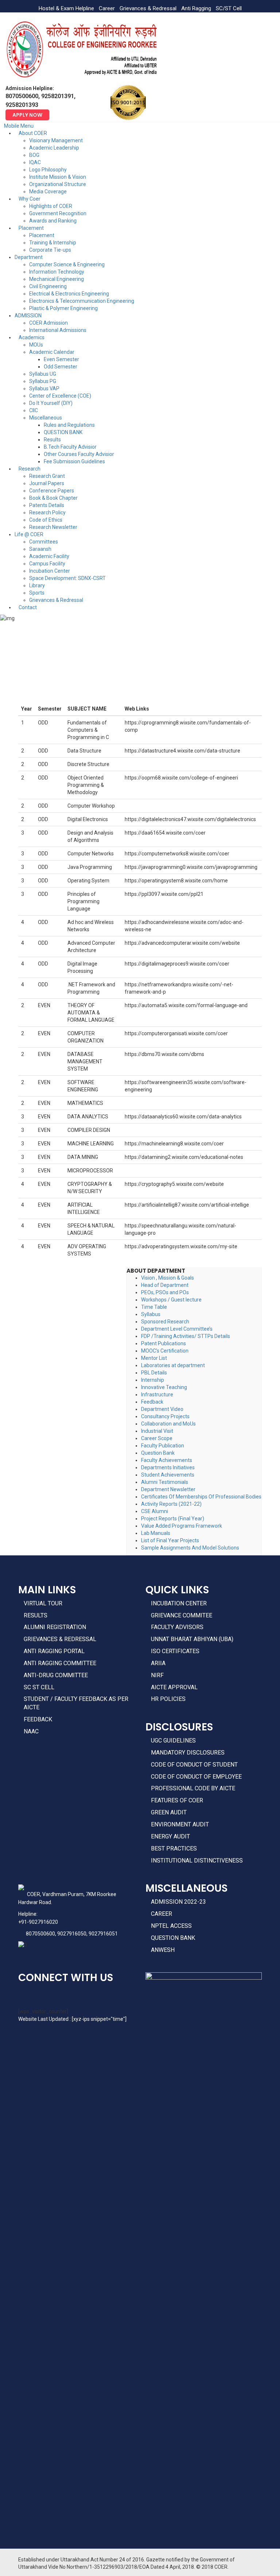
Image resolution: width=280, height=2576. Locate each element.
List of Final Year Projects (170, 1540)
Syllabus (151, 1314)
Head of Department (165, 1285)
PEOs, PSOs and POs (165, 1292)
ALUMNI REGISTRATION (55, 1627)
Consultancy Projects (165, 1416)
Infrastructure (157, 1395)
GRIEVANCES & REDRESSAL (60, 1639)
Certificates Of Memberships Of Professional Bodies (201, 1497)
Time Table (154, 1307)
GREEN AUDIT (169, 1812)
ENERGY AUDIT (170, 1836)
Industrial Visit (157, 1431)
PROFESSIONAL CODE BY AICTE (193, 1788)
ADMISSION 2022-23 (178, 1902)
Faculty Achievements (167, 1460)
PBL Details (154, 1373)
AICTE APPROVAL (174, 1687)
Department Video (162, 1409)
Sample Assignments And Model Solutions (190, 1548)
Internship (153, 1380)
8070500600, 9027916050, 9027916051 (72, 1934)
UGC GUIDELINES (173, 1740)
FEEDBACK (38, 1719)
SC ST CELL (39, 1687)
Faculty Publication (163, 1446)
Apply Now (27, 115)
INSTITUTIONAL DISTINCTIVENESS (197, 1861)
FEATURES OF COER (177, 1800)
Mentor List (154, 1358)
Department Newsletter (168, 1489)
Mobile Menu (19, 126)
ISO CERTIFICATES (175, 1651)
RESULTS (36, 1615)
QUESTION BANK (173, 1938)
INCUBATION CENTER (179, 1603)
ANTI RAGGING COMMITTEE (60, 1663)
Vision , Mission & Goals (168, 1278)
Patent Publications (164, 1343)
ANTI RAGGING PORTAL (54, 1651)
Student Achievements (168, 1475)
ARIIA (158, 1663)
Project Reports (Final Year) (173, 1519)
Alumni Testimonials (165, 1482)
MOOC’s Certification (165, 1351)
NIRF (157, 1675)
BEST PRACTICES (174, 1848)
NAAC (31, 1731)
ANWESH (163, 1950)
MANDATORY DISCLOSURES (188, 1753)
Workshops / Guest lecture (171, 1300)
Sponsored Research (165, 1322)
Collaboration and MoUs (168, 1424)
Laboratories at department (173, 1365)
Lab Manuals (156, 1533)
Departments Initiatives (168, 1467)
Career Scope (157, 1438)
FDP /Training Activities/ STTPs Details (186, 1336)
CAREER (162, 1914)
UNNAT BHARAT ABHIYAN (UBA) (192, 1639)
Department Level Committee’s (177, 1329)
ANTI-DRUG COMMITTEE (56, 1675)
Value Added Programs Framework (182, 1526)
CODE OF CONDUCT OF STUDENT (194, 1765)
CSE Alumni (155, 1511)
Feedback (152, 1402)
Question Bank (158, 1453)
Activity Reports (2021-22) (171, 1504)
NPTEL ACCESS (171, 1926)
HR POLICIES (168, 1699)
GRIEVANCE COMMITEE (182, 1615)
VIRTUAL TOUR (43, 1603)
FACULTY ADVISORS (177, 1627)
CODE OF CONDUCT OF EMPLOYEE (196, 1777)
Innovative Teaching (164, 1387)
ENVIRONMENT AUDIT (180, 1824)
